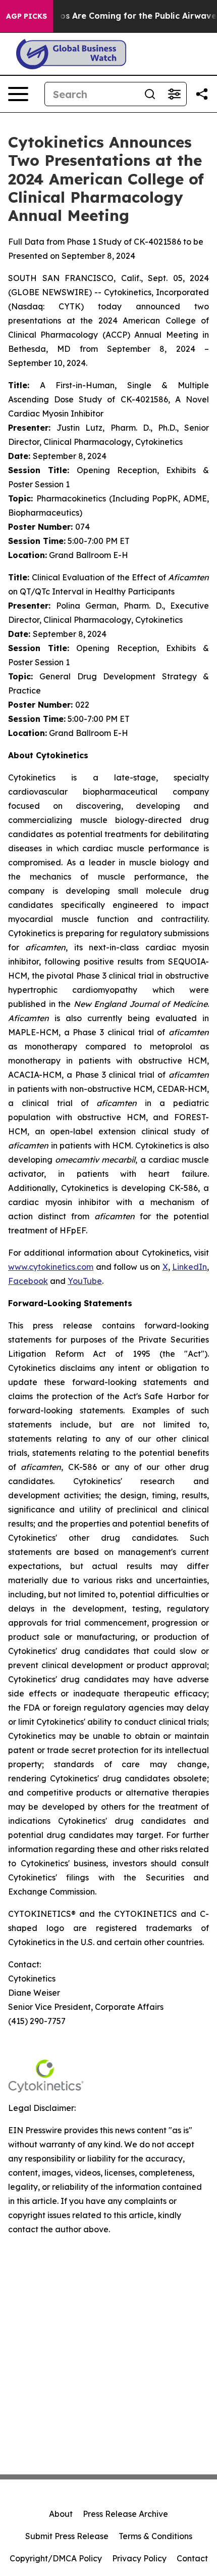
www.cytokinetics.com (51, 1267)
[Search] (150, 94)
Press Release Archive (125, 2514)
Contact (192, 2558)
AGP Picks (26, 16)
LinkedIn (189, 1267)
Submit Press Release (67, 2536)
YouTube (85, 1281)
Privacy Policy (139, 2558)
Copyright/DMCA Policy (56, 2558)
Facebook (28, 1281)
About (61, 2514)
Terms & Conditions (155, 2536)
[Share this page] (202, 94)
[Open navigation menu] (18, 94)
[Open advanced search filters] (174, 94)
